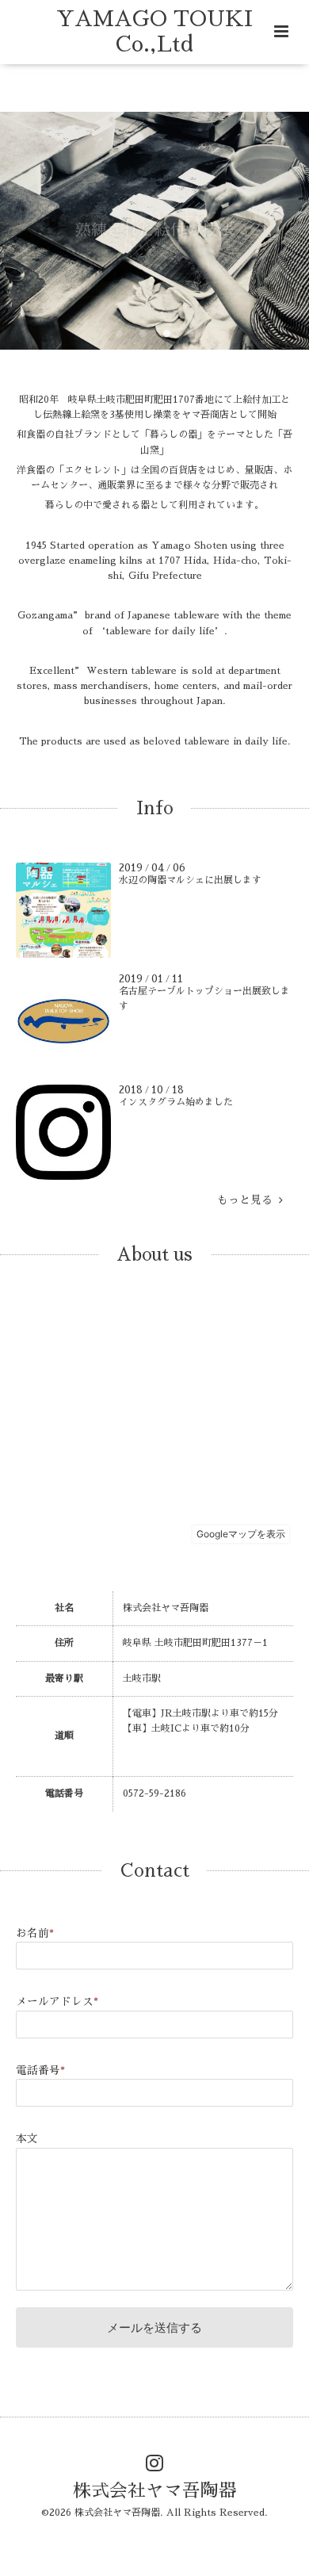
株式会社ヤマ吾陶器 (155, 2491)
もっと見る (248, 1200)
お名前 (35, 1933)
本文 (27, 2139)
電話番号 (40, 2071)
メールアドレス (57, 2002)
